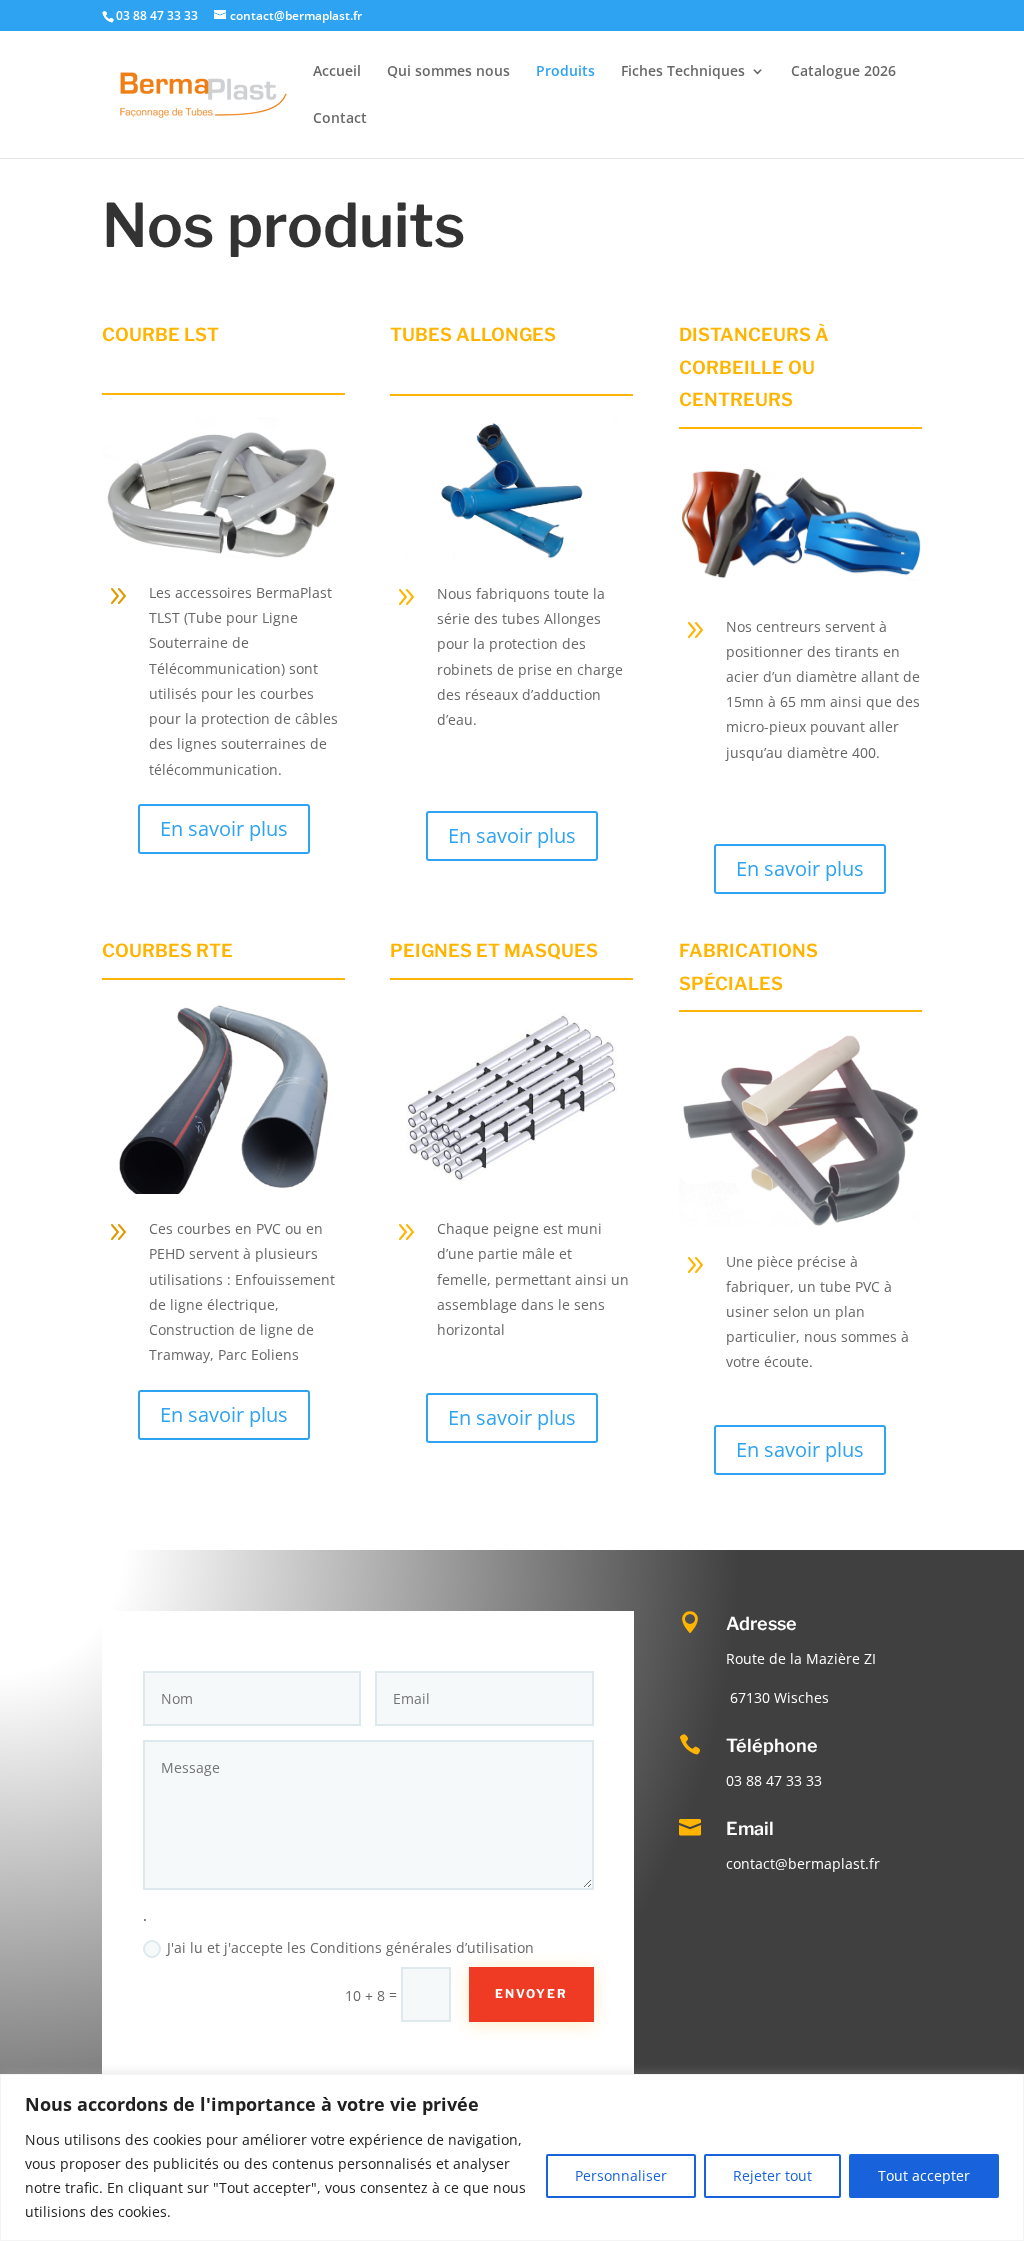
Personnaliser (621, 2175)
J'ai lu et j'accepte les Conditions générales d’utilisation (350, 1947)
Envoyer (531, 1993)
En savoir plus (224, 828)
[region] (512, 2157)
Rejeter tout (772, 2175)
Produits (565, 72)
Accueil (337, 72)
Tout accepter (924, 2175)
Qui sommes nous (448, 72)
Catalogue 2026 (843, 72)
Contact (340, 119)
